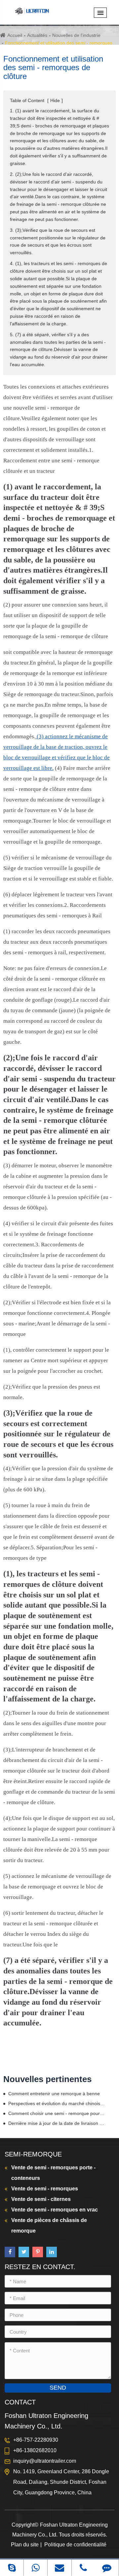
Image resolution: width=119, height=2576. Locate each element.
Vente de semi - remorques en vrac (55, 2210)
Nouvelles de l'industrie (76, 35)
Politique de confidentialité (75, 2545)
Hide (55, 100)
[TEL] (83, 2568)
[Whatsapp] (36, 2568)
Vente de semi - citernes (41, 2199)
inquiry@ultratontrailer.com (45, 2461)
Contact (20, 2402)
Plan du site (25, 2545)
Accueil (15, 35)
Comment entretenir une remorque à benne (54, 2094)
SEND (58, 2388)
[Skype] (12, 2568)
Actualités (37, 35)
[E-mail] (59, 2568)
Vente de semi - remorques (45, 2189)
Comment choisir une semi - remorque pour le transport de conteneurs (57, 2113)
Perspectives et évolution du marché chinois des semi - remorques (57, 2103)
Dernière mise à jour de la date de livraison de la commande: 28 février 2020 (57, 2123)
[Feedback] (107, 2568)
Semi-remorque (33, 2154)
